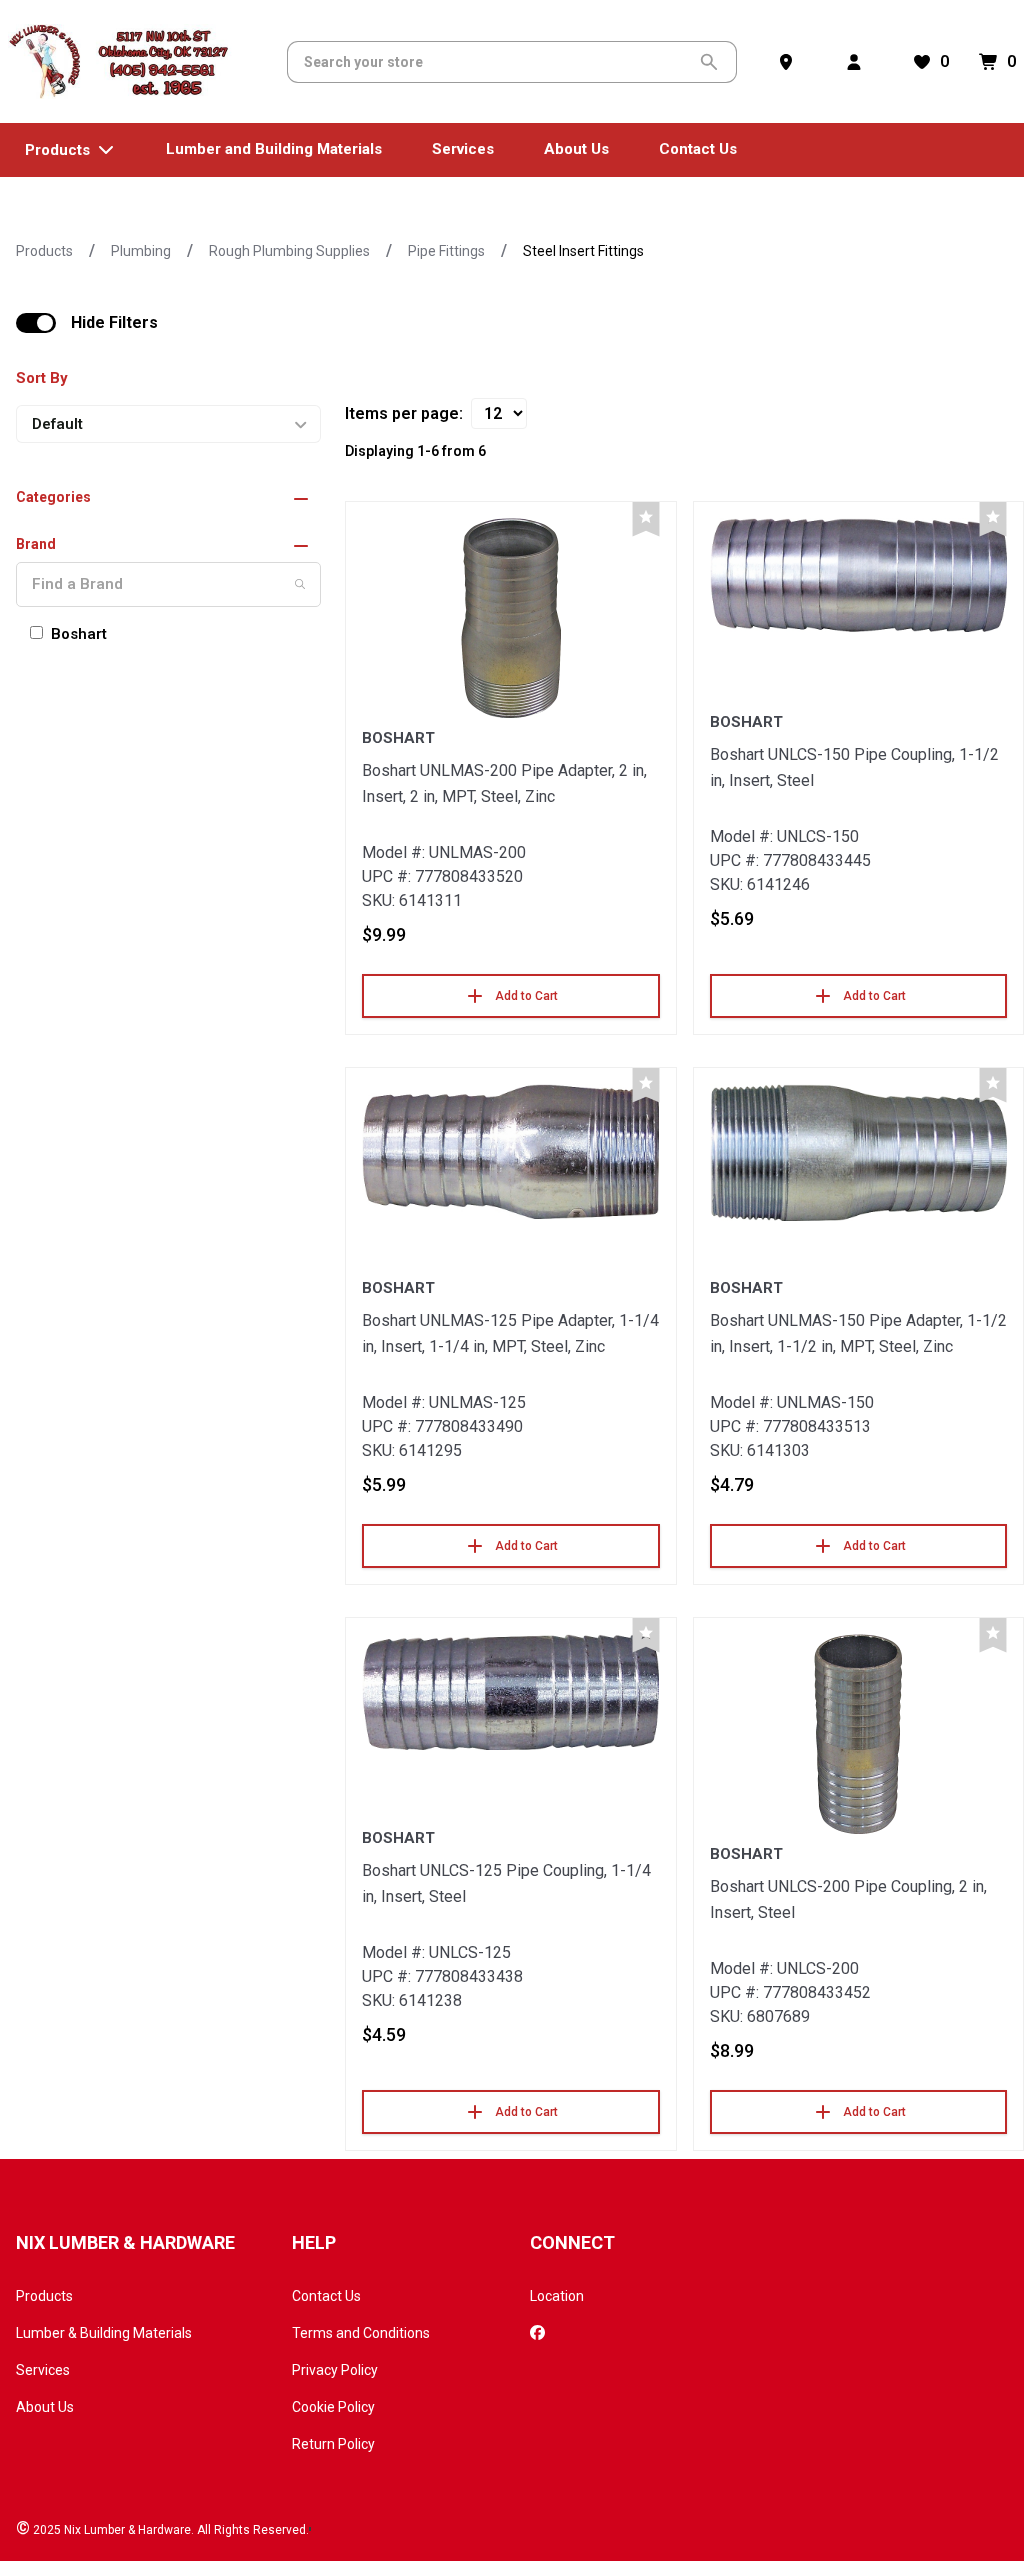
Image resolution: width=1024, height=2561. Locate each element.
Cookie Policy (333, 2407)
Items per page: (404, 413)
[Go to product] (511, 618)
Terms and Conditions (361, 2333)
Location (557, 2296)
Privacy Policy (335, 2370)
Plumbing (141, 251)
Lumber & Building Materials (104, 2333)
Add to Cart (526, 996)
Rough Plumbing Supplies (289, 251)
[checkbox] (36, 323)
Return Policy (333, 2444)
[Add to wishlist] (646, 519)
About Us (45, 2407)
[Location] (790, 62)
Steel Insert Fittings (583, 251)
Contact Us (326, 2296)
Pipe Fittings (446, 251)
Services (43, 2370)
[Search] (300, 584)
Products (44, 251)
